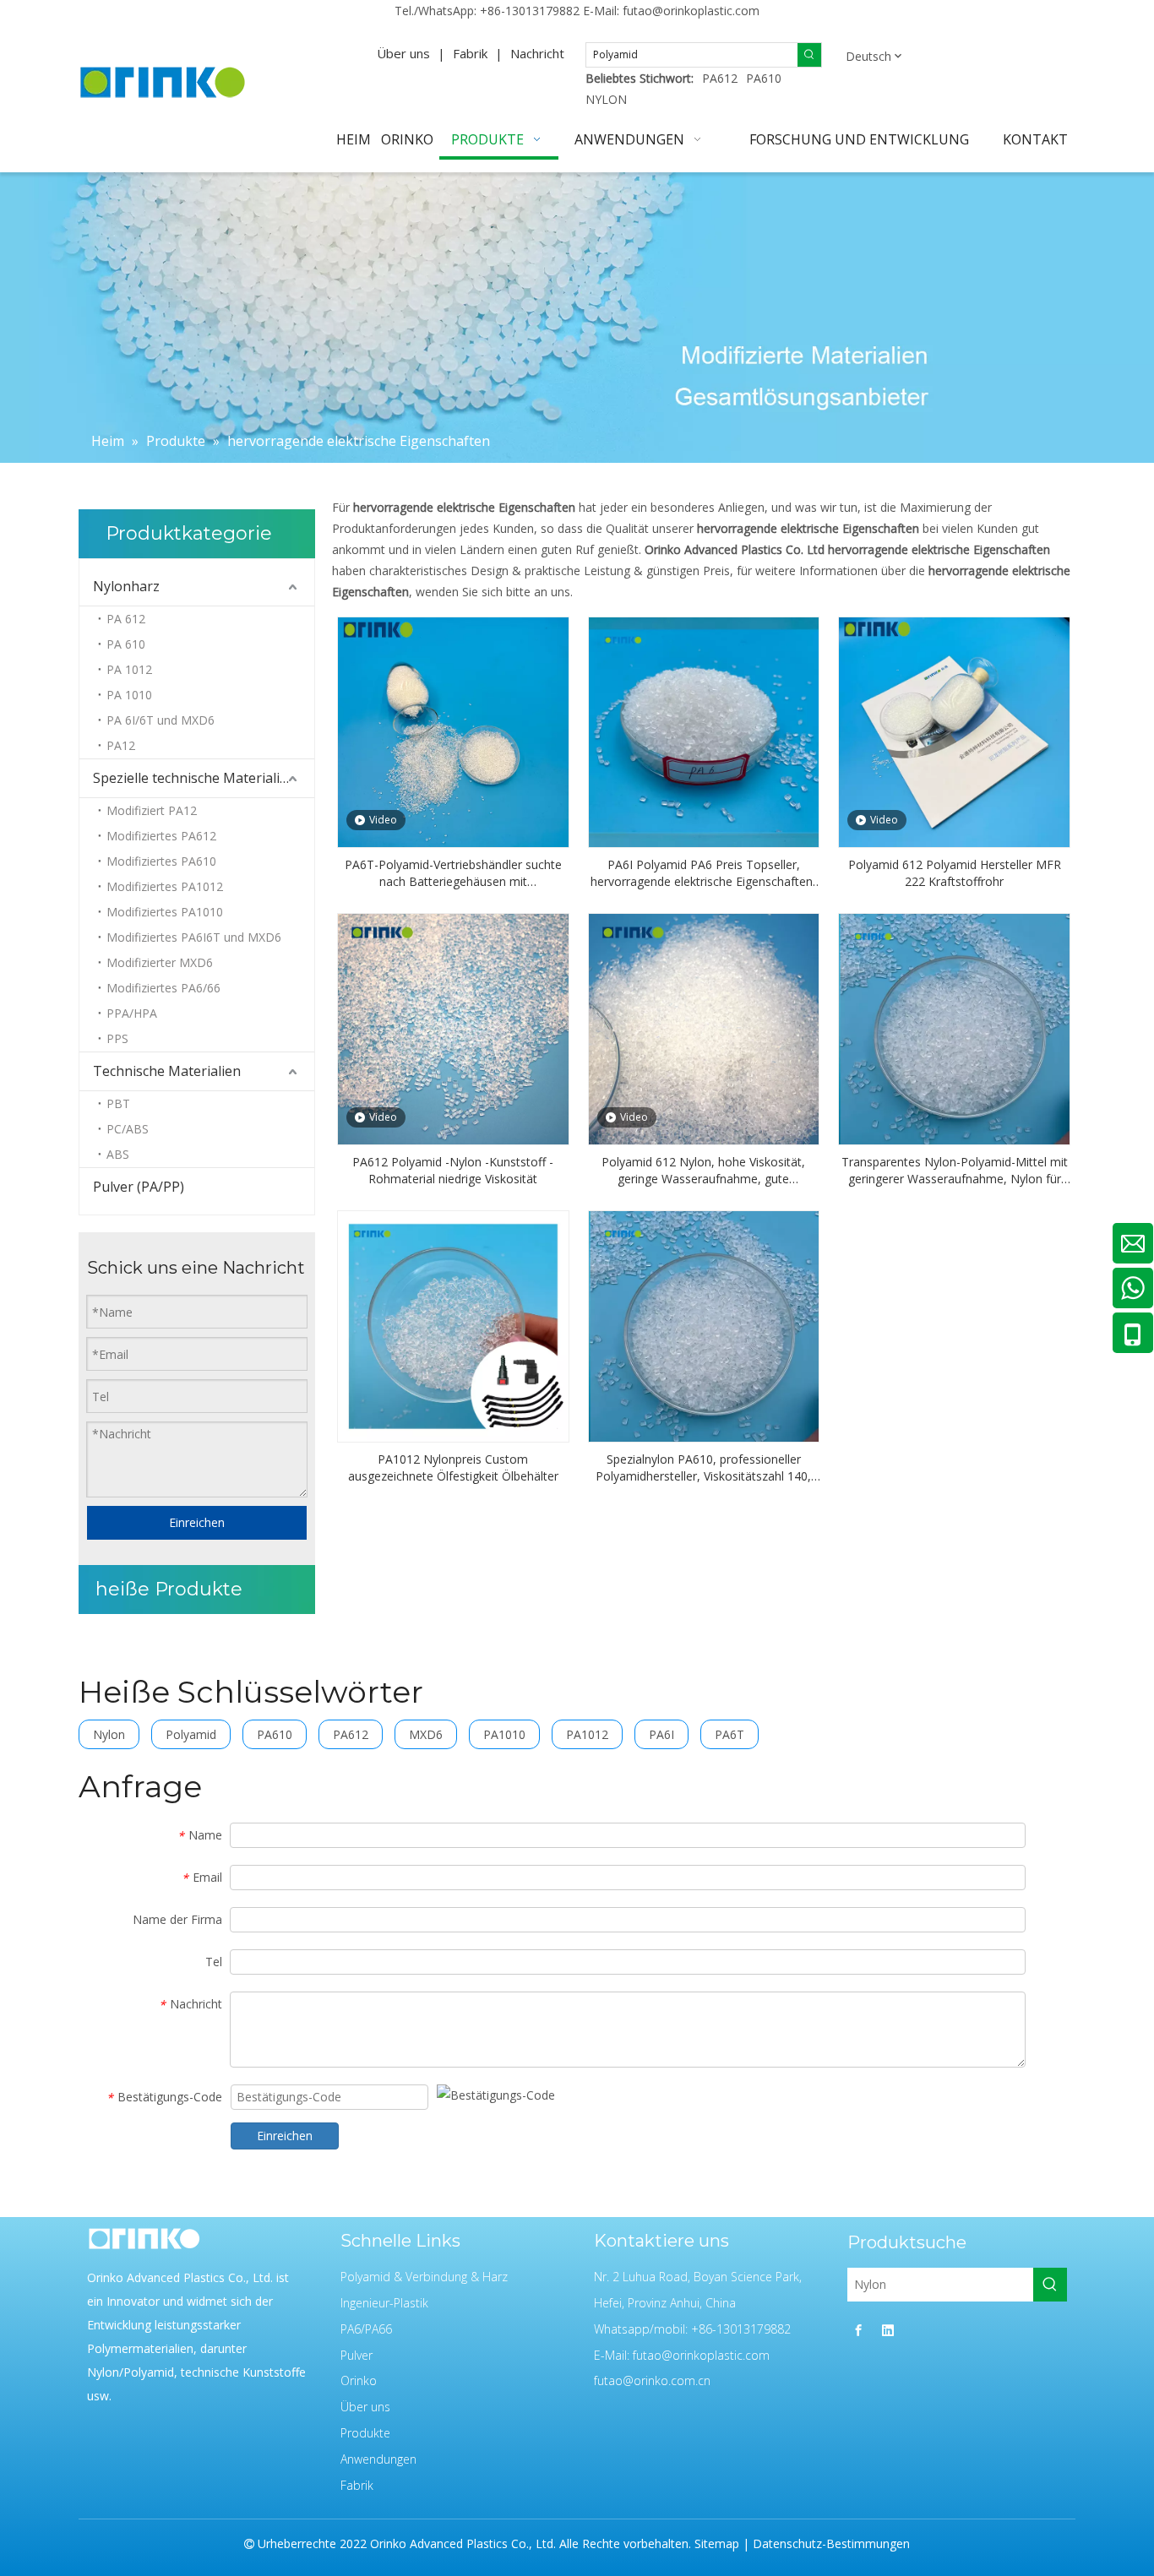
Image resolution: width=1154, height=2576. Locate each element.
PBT (118, 1103)
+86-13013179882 (530, 11)
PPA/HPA (132, 1013)
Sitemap (717, 2543)
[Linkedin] (888, 2330)
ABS (118, 1154)
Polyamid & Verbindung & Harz (424, 2277)
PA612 (720, 78)
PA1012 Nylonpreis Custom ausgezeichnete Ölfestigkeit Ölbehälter (453, 1467)
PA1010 (504, 1734)
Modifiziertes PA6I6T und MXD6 (194, 937)
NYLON (606, 99)
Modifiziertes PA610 (161, 861)
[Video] (453, 731)
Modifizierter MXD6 (160, 962)
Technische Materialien (167, 1071)
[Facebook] (858, 2330)
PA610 (764, 78)
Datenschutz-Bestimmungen (831, 2543)
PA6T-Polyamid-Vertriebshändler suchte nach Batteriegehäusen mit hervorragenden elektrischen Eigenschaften (453, 873)
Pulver (357, 2355)
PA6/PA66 (366, 2329)
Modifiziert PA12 (152, 810)
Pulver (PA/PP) (139, 1187)
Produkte (365, 2433)
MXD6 (426, 1734)
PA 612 (126, 619)
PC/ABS (128, 1129)
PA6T (729, 1734)
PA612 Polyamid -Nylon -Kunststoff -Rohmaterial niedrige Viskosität (453, 1170)
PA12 (121, 745)
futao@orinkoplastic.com (691, 11)
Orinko (359, 2380)
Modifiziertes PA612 (161, 836)
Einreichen (197, 1522)
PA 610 (126, 644)
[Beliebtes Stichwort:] (809, 55)
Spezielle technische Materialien (194, 778)
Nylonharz (126, 586)
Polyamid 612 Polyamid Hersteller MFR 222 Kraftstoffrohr (955, 873)
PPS (117, 1038)
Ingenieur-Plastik (384, 2303)
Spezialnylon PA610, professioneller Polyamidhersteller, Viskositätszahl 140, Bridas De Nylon (703, 1468)
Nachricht (537, 53)
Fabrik (470, 53)
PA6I (661, 1734)
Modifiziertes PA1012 (165, 886)
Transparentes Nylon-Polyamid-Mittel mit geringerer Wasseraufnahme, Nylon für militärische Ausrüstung (955, 1171)
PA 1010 (129, 695)
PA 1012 (129, 669)
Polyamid (191, 1734)
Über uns (403, 53)
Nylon (109, 1734)
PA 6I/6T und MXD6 (161, 720)
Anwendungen (378, 2459)
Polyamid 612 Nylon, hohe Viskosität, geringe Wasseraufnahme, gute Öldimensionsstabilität (703, 1171)
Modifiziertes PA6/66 (163, 988)
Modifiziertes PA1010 (165, 912)
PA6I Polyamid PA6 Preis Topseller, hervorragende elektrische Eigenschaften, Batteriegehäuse (703, 873)
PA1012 (587, 1734)
